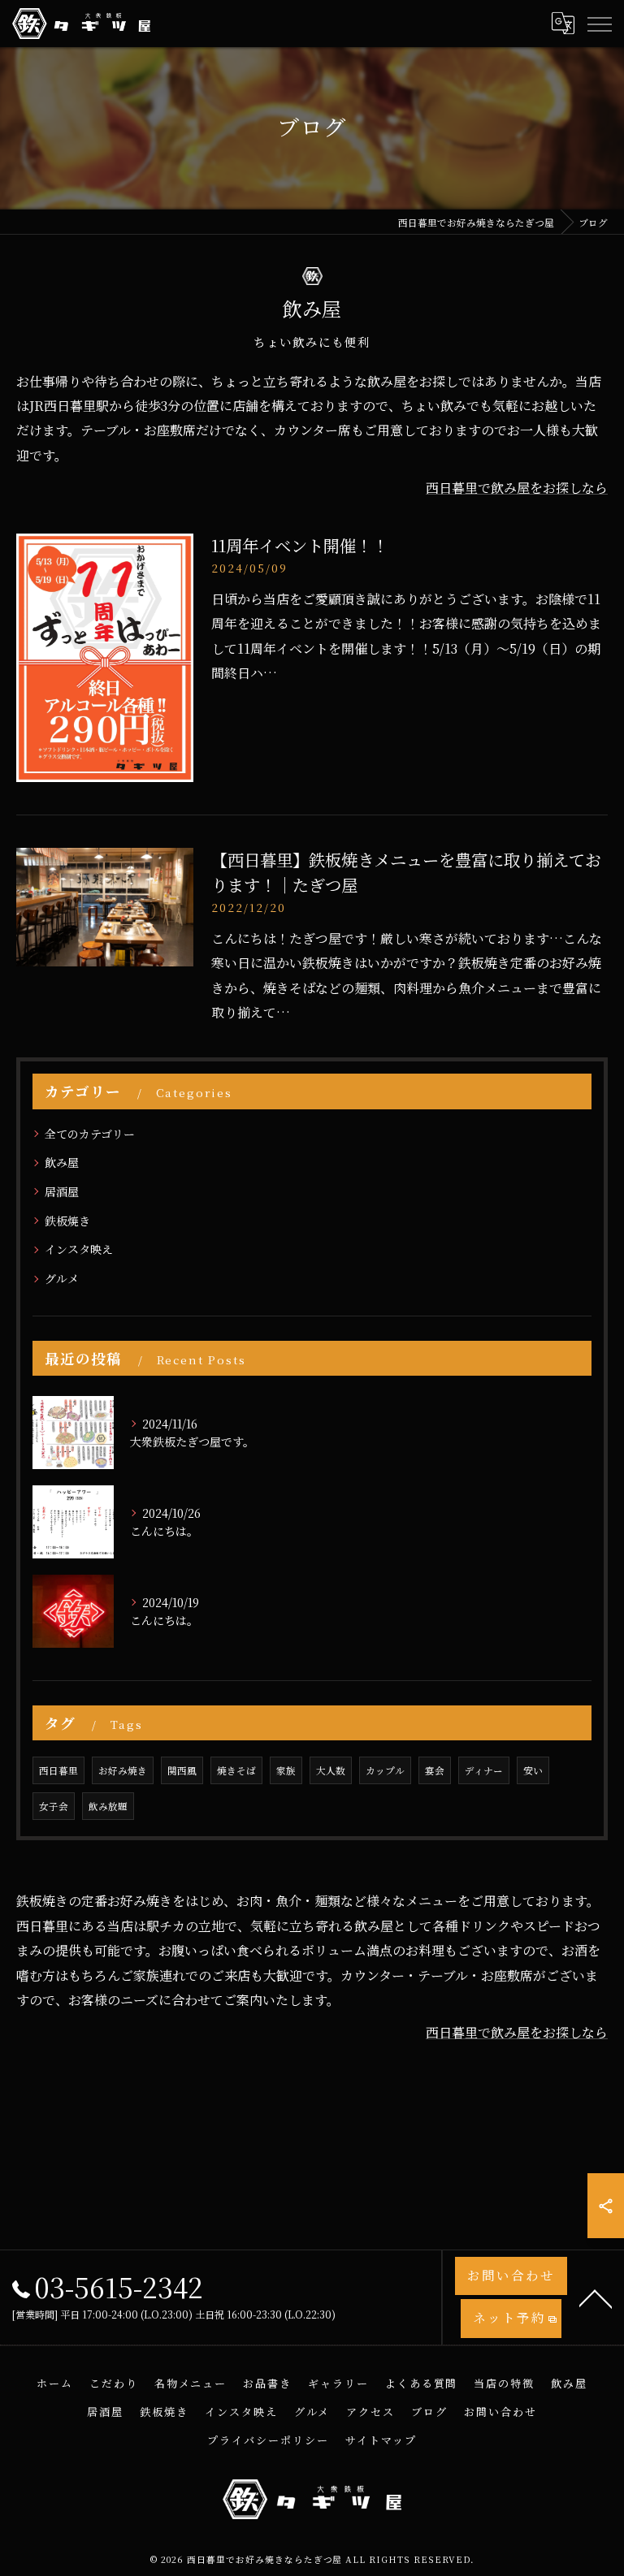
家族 (286, 1770)
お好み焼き (123, 1770)
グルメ (62, 1278)
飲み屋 (62, 1162)
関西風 (182, 1770)
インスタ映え (79, 1249)
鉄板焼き (67, 1221)
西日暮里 (58, 1770)
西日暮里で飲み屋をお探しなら (517, 488)
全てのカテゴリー (90, 1134)
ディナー (484, 1770)
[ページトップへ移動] (596, 2297)
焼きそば (236, 1770)
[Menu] (599, 24)
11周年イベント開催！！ (300, 545)
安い (533, 1770)
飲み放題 (108, 1806)
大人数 (331, 1770)
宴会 (435, 1770)
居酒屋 (62, 1191)
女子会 (54, 1806)
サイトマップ (381, 2440)
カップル (385, 1770)
